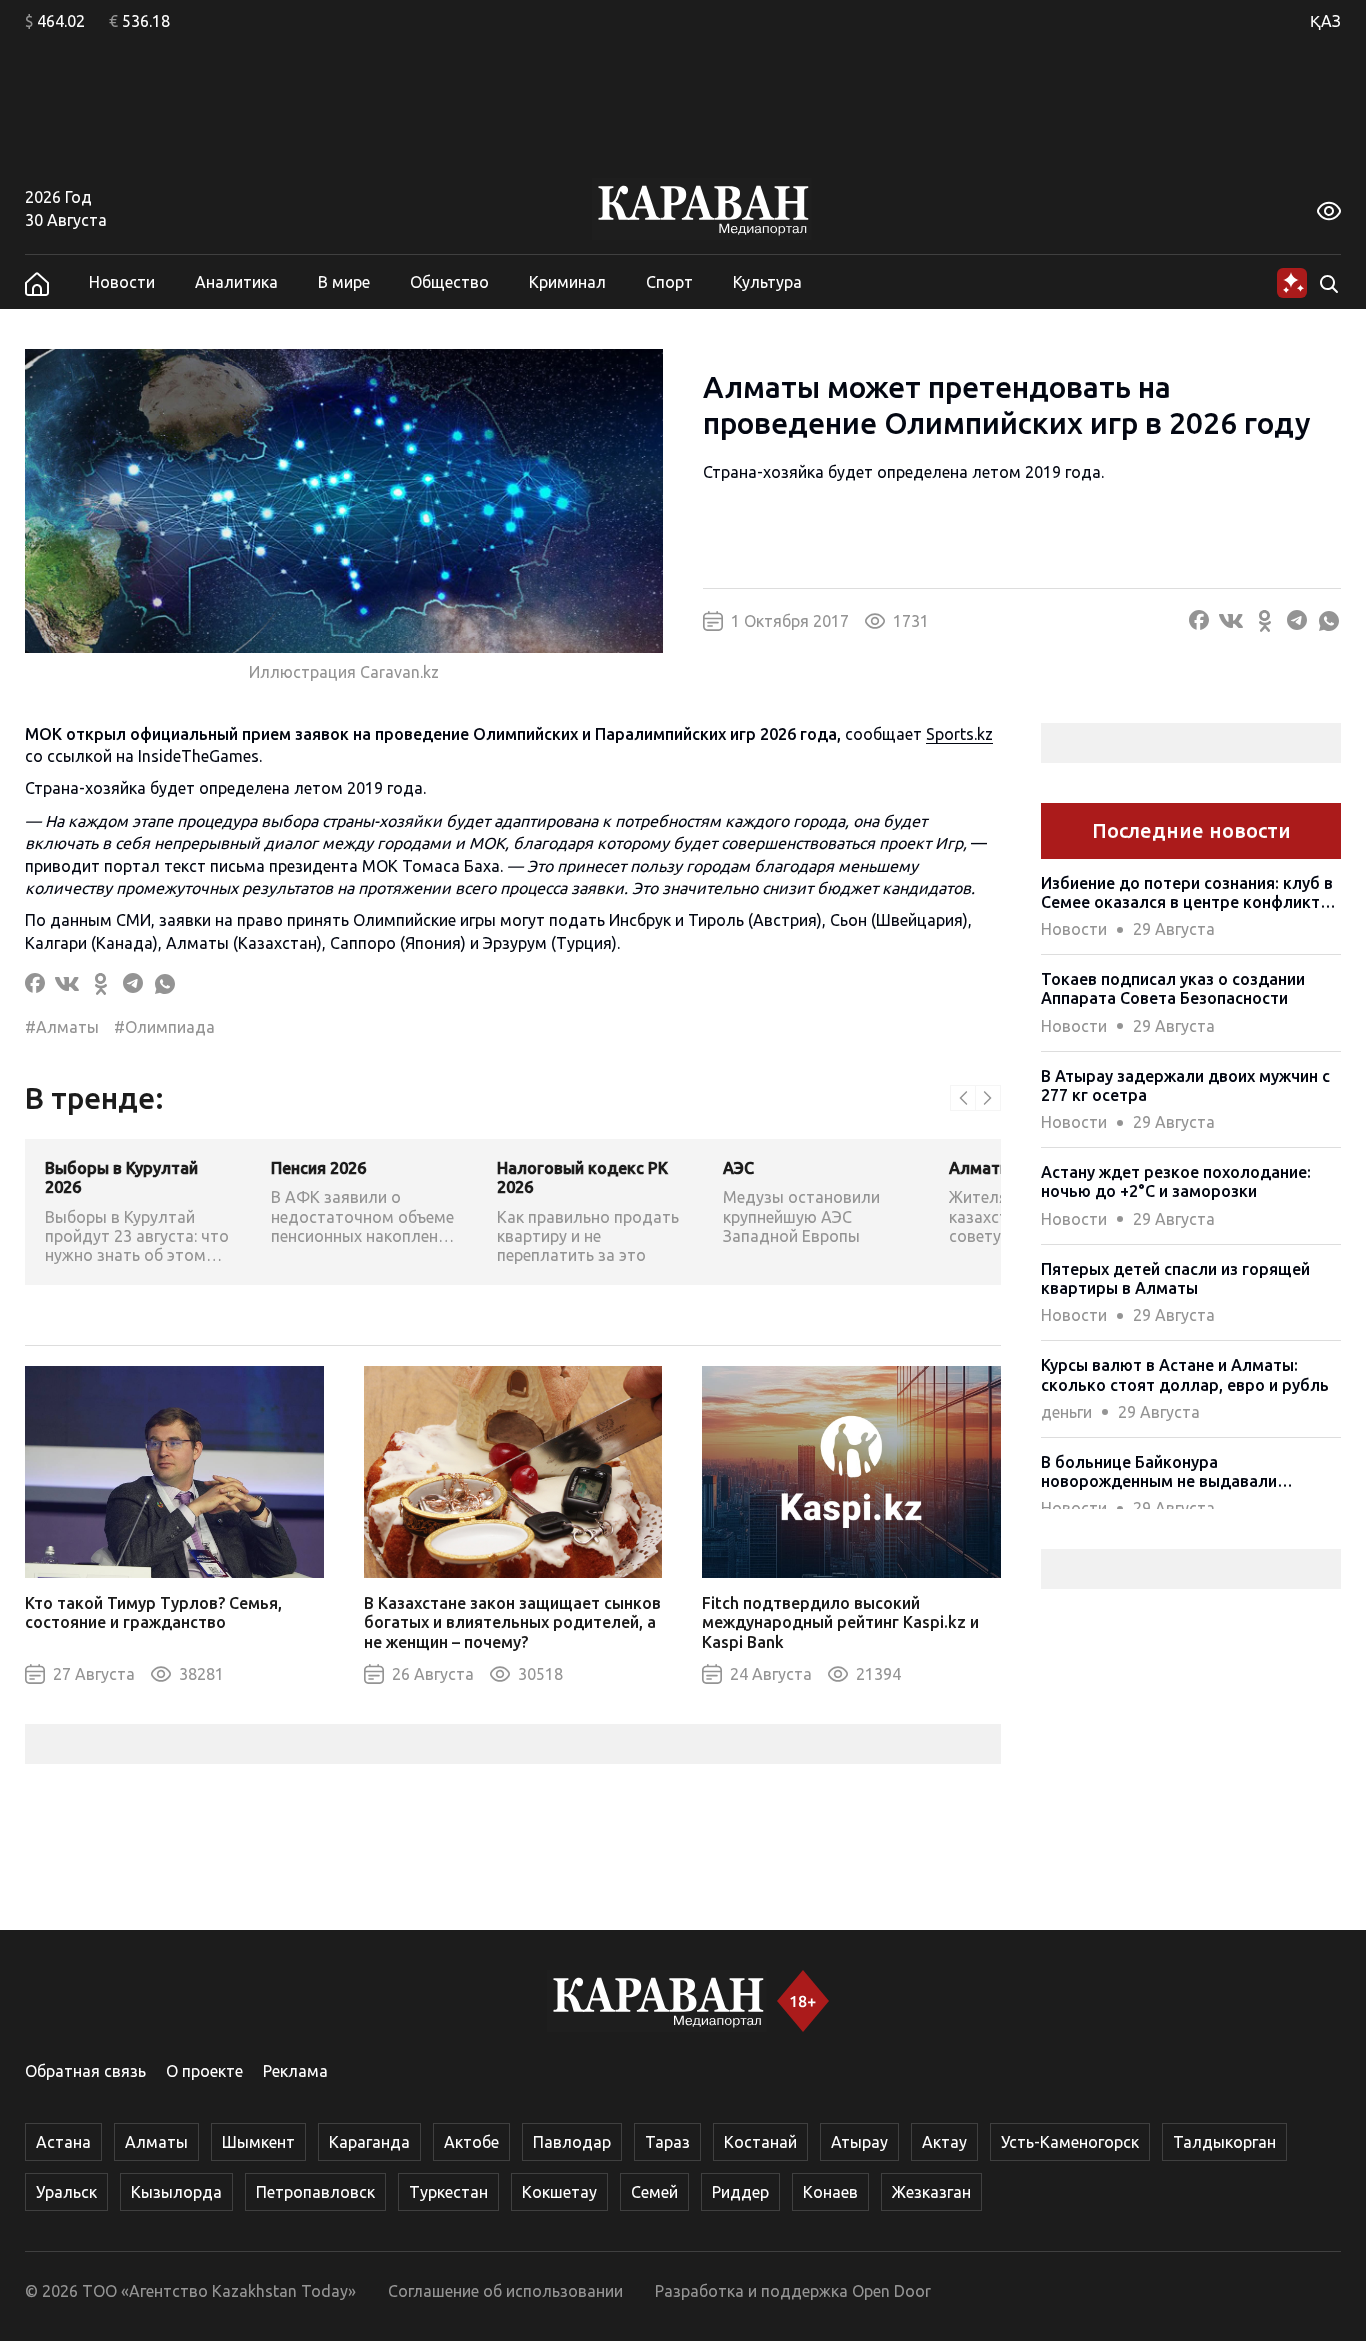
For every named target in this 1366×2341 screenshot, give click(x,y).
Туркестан (448, 2192)
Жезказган (931, 2192)
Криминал (567, 282)
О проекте (204, 2071)
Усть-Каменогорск (1070, 2142)
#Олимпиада (164, 1027)
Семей (654, 2192)
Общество (449, 282)
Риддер (740, 2192)
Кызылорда (176, 2192)
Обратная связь (85, 2071)
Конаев (830, 2192)
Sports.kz (959, 734)
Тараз (667, 2142)
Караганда (369, 2142)
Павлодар (572, 2142)
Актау (944, 2142)
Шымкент (258, 2142)
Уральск (66, 2192)
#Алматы (62, 1027)
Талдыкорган (1224, 2142)
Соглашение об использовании (505, 2291)
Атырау (859, 2142)
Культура (767, 282)
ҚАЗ (1325, 21)
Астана (63, 2142)
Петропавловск (315, 2192)
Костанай (760, 2142)
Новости (122, 282)
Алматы (156, 2142)
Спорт (669, 282)
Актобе (471, 2142)
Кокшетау (559, 2192)
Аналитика (236, 282)
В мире (344, 282)
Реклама (295, 2071)
